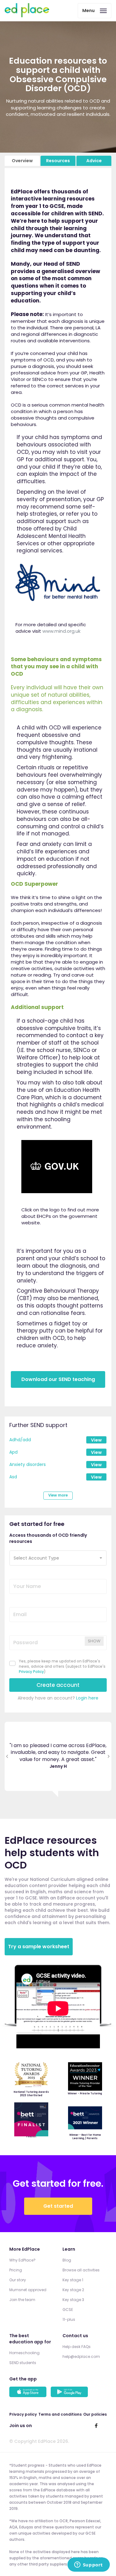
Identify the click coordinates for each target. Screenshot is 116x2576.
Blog (67, 2261)
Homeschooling (24, 2353)
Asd (13, 1477)
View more (58, 1495)
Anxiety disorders (28, 1464)
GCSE (68, 2310)
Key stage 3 (73, 2300)
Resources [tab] (58, 161)
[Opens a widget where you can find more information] (88, 2565)
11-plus (69, 2320)
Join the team (22, 2300)
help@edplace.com (81, 2357)
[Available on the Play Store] (70, 2393)
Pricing (16, 2271)
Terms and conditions (60, 2415)
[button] (58, 1558)
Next (109, 1757)
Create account (58, 1685)
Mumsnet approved (28, 2290)
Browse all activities (81, 2271)
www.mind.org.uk (61, 631)
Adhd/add (20, 1440)
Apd (13, 1452)
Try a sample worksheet (39, 1947)
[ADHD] (57, 1168)
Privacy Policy (31, 1672)
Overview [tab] (22, 161)
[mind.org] (58, 587)
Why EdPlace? (22, 2261)
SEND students (23, 2363)
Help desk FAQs (77, 2347)
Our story (18, 2280)
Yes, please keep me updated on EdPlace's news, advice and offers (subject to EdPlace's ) (62, 1666)
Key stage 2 (73, 2290)
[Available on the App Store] (29, 2393)
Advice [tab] (94, 161)
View (96, 1440)
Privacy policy (23, 2415)
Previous (7, 1757)
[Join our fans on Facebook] (96, 2426)
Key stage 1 (73, 2280)
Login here (87, 1698)
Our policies (95, 2415)
